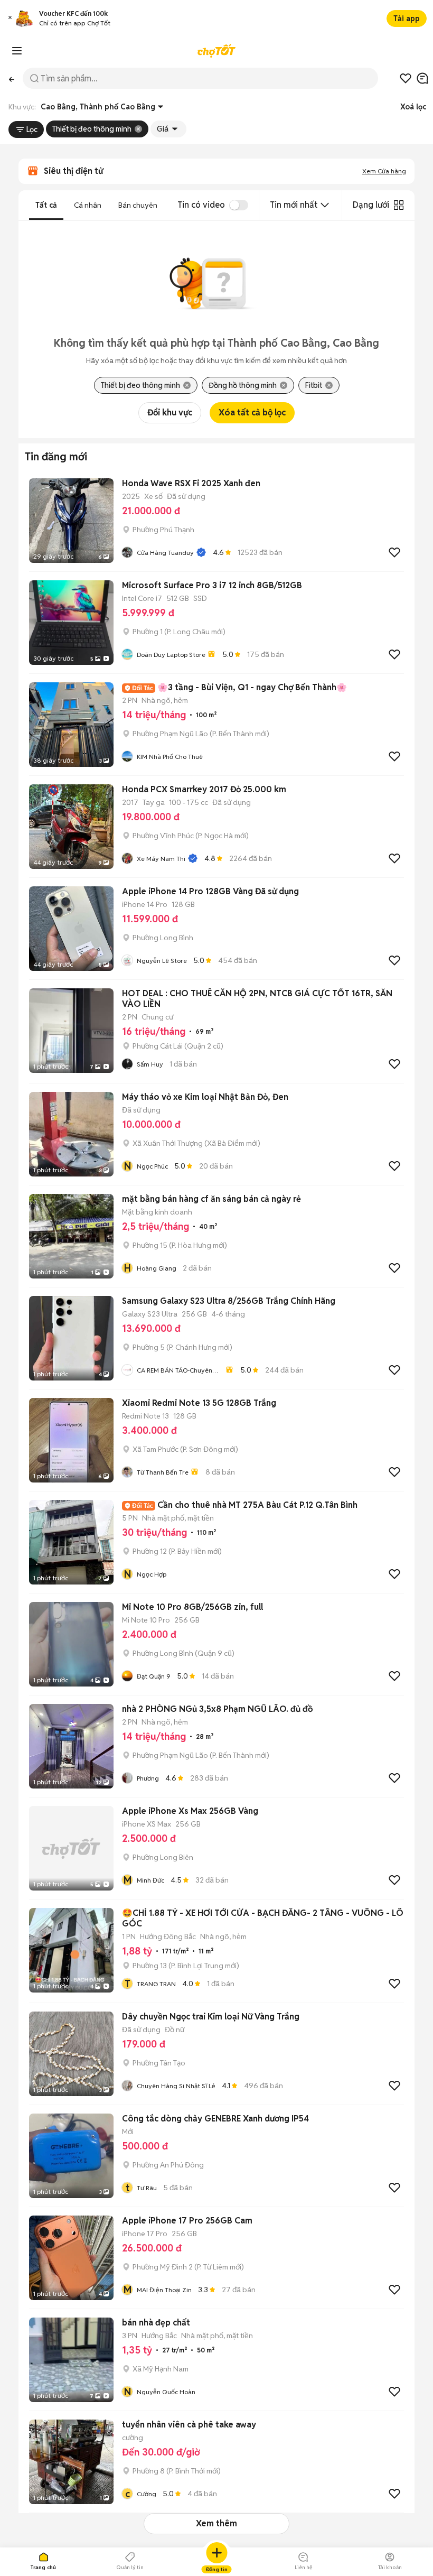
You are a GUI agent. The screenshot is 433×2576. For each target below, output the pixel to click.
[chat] (422, 78)
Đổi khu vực (170, 413)
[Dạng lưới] (399, 205)
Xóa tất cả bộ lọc (252, 413)
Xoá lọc (413, 107)
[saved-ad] (406, 78)
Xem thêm (216, 2523)
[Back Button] (11, 78)
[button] (10, 19)
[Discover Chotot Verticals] (17, 51)
